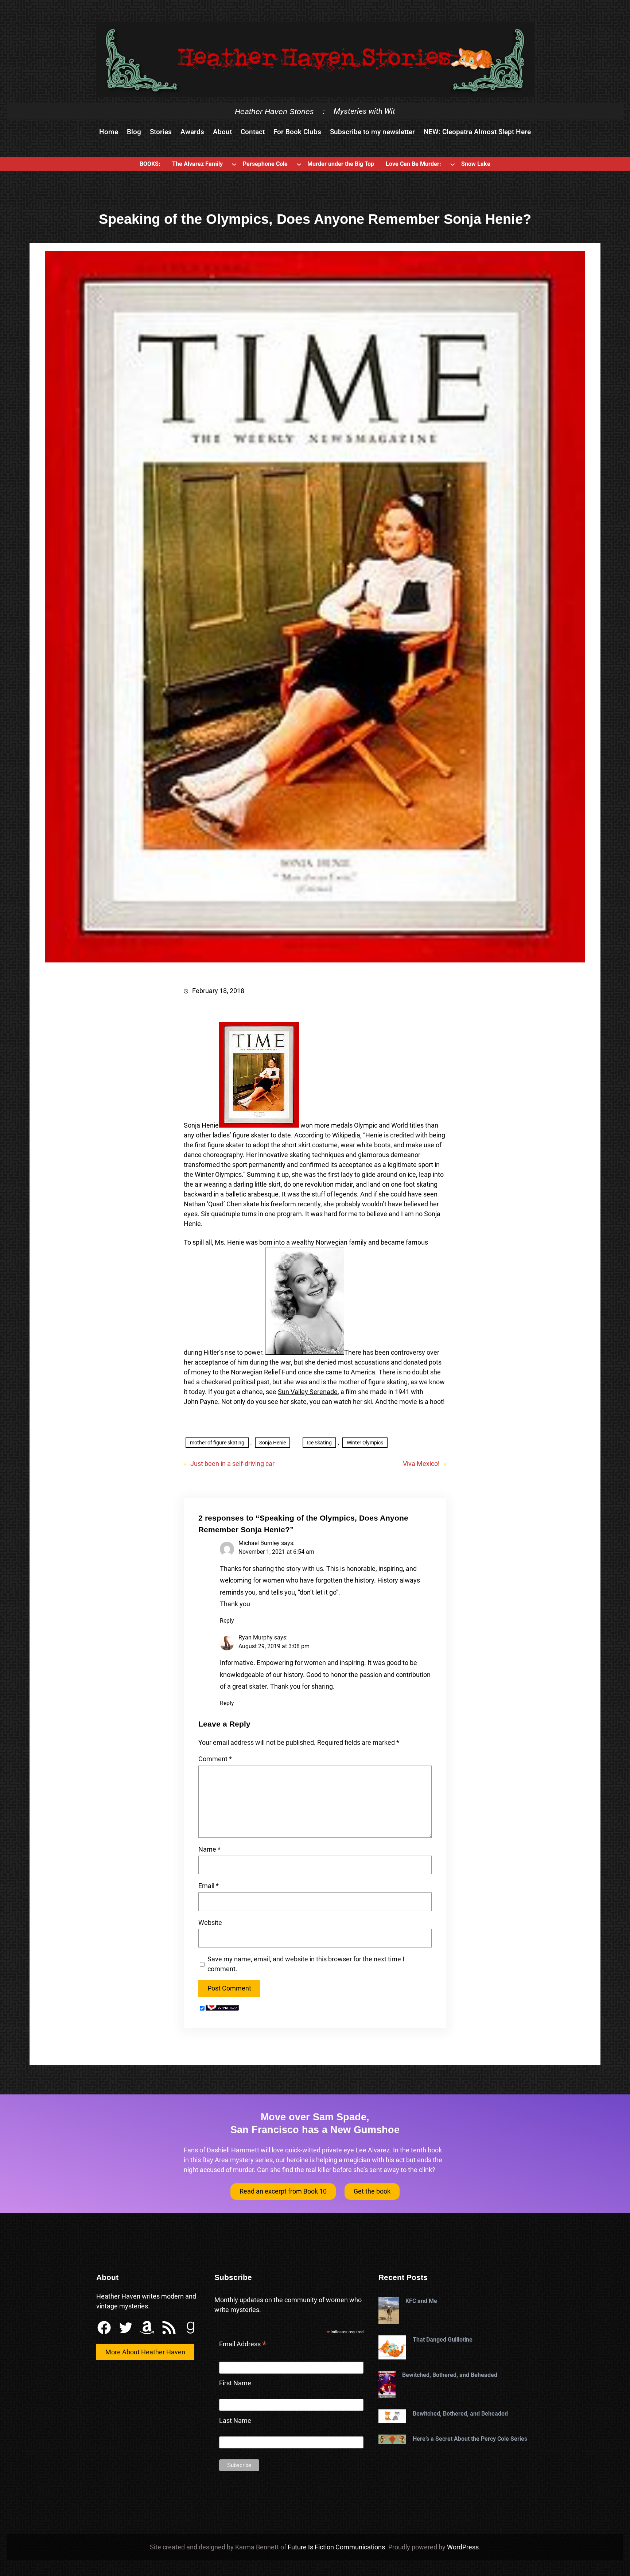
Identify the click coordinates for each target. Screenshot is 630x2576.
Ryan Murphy (256, 1637)
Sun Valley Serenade (308, 1392)
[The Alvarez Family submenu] (234, 164)
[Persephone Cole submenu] (299, 164)
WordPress (463, 2547)
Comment (215, 1759)
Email (209, 1886)
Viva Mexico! (421, 1464)
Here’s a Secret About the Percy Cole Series (470, 2439)
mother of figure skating (217, 1443)
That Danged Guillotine (443, 2340)
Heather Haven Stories (274, 111)
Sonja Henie (273, 1443)
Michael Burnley (259, 1543)
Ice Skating (319, 1443)
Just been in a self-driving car (232, 1464)
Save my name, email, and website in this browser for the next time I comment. (306, 1964)
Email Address (243, 2345)
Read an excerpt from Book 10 (283, 2191)
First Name (235, 2383)
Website (210, 1923)
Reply (227, 1621)
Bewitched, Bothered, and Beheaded (450, 2375)
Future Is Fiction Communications (336, 2547)
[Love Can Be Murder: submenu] (452, 164)
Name (209, 1849)
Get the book (372, 2191)
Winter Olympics (365, 1443)
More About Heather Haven (145, 2352)
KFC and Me (421, 2301)
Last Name (235, 2421)
